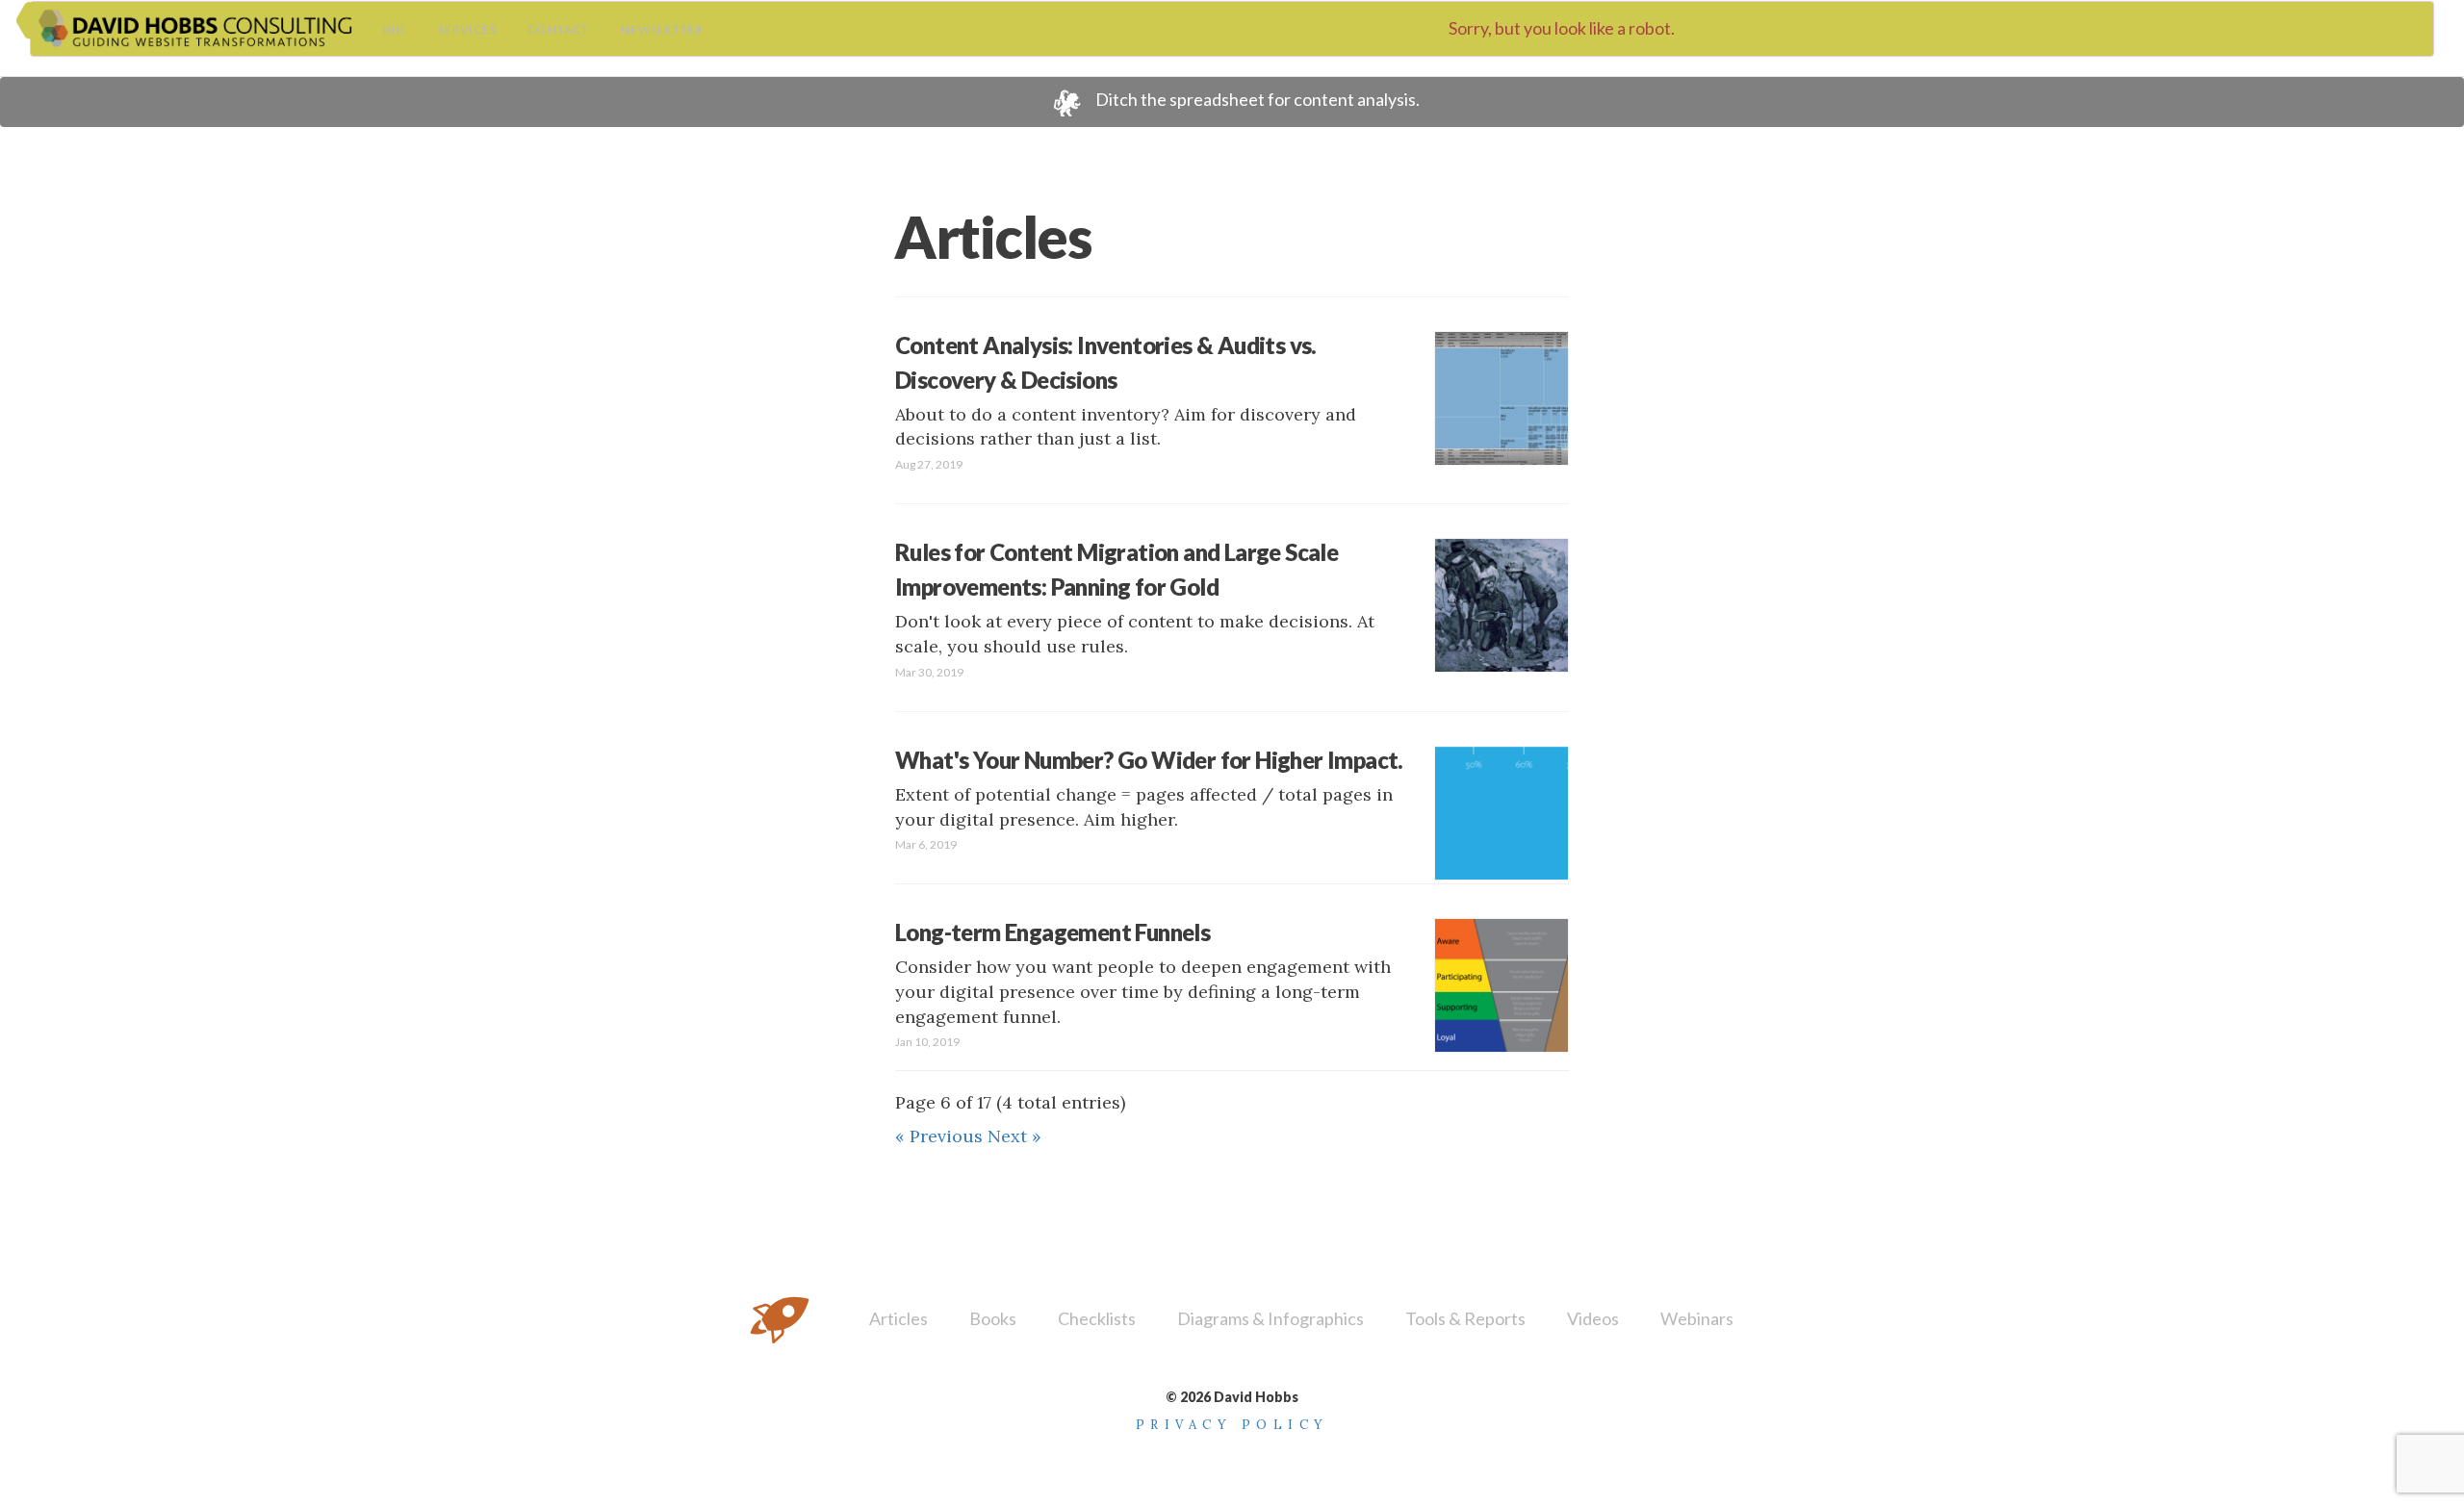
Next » (1014, 1136)
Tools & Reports (1465, 1318)
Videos (1593, 1318)
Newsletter (663, 29)
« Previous (941, 1136)
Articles (898, 1318)
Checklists (1097, 1318)
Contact (558, 29)
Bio (395, 29)
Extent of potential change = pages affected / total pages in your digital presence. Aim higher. (1149, 799)
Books (993, 1318)
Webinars (1697, 1318)
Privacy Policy (1232, 1425)
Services (468, 29)
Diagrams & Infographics (1270, 1318)
